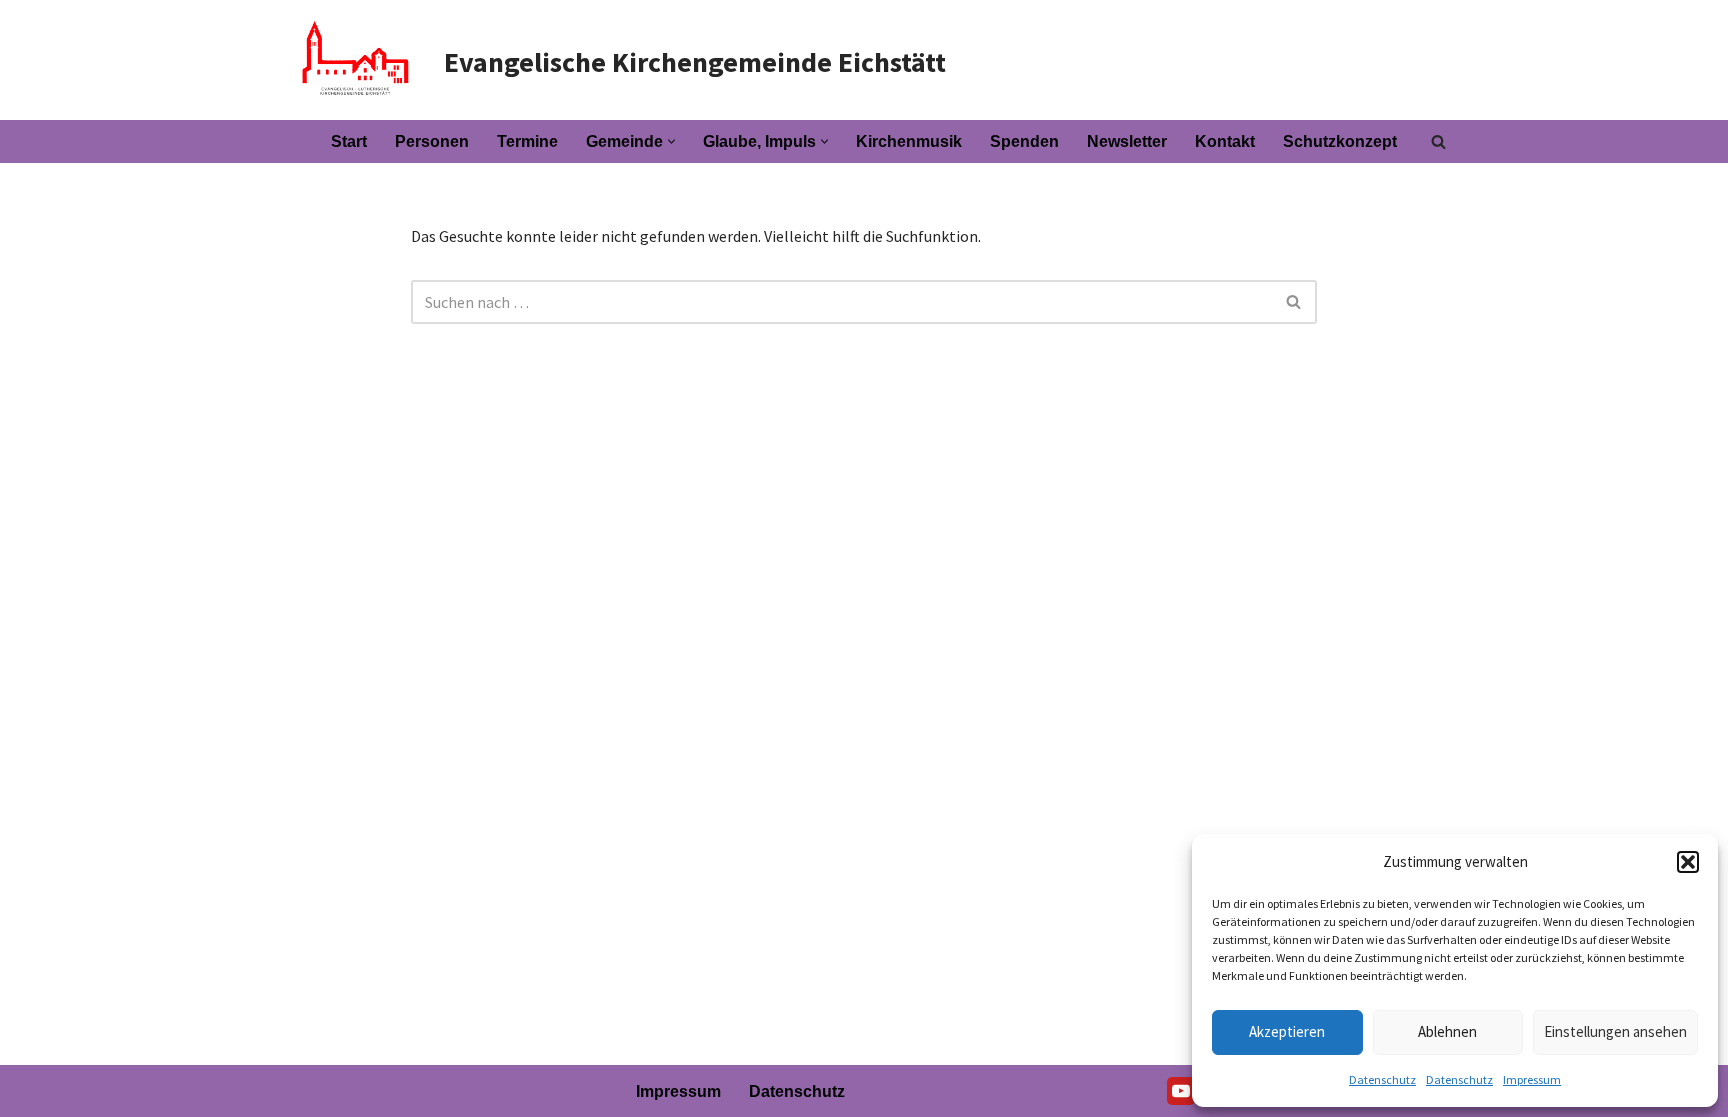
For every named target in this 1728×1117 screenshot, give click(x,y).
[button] (1688, 862)
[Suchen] (1438, 141)
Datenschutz (1382, 1079)
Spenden (1024, 141)
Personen (432, 141)
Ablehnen (1447, 1031)
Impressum (1532, 1079)
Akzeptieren (1287, 1031)
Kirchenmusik (909, 141)
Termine (527, 141)
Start (349, 141)
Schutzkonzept (1340, 141)
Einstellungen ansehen (1615, 1031)
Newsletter (1127, 141)
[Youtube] (1181, 1091)
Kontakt (1225, 141)
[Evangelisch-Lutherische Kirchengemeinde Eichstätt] (354, 60)
